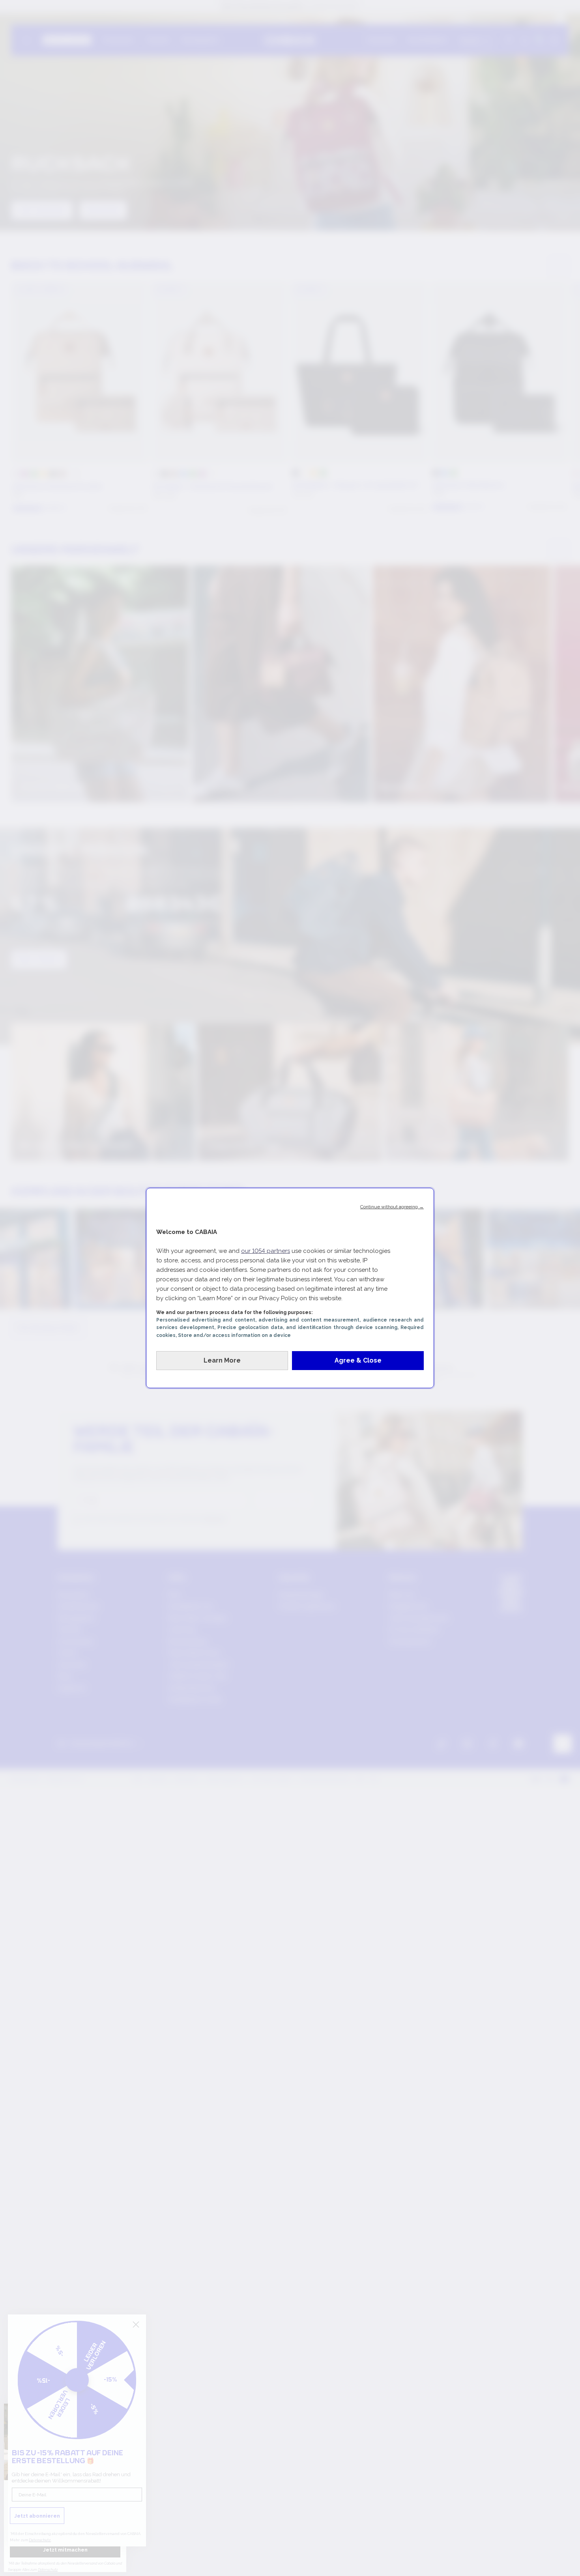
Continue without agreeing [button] (392, 1207)
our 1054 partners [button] (266, 1251)
